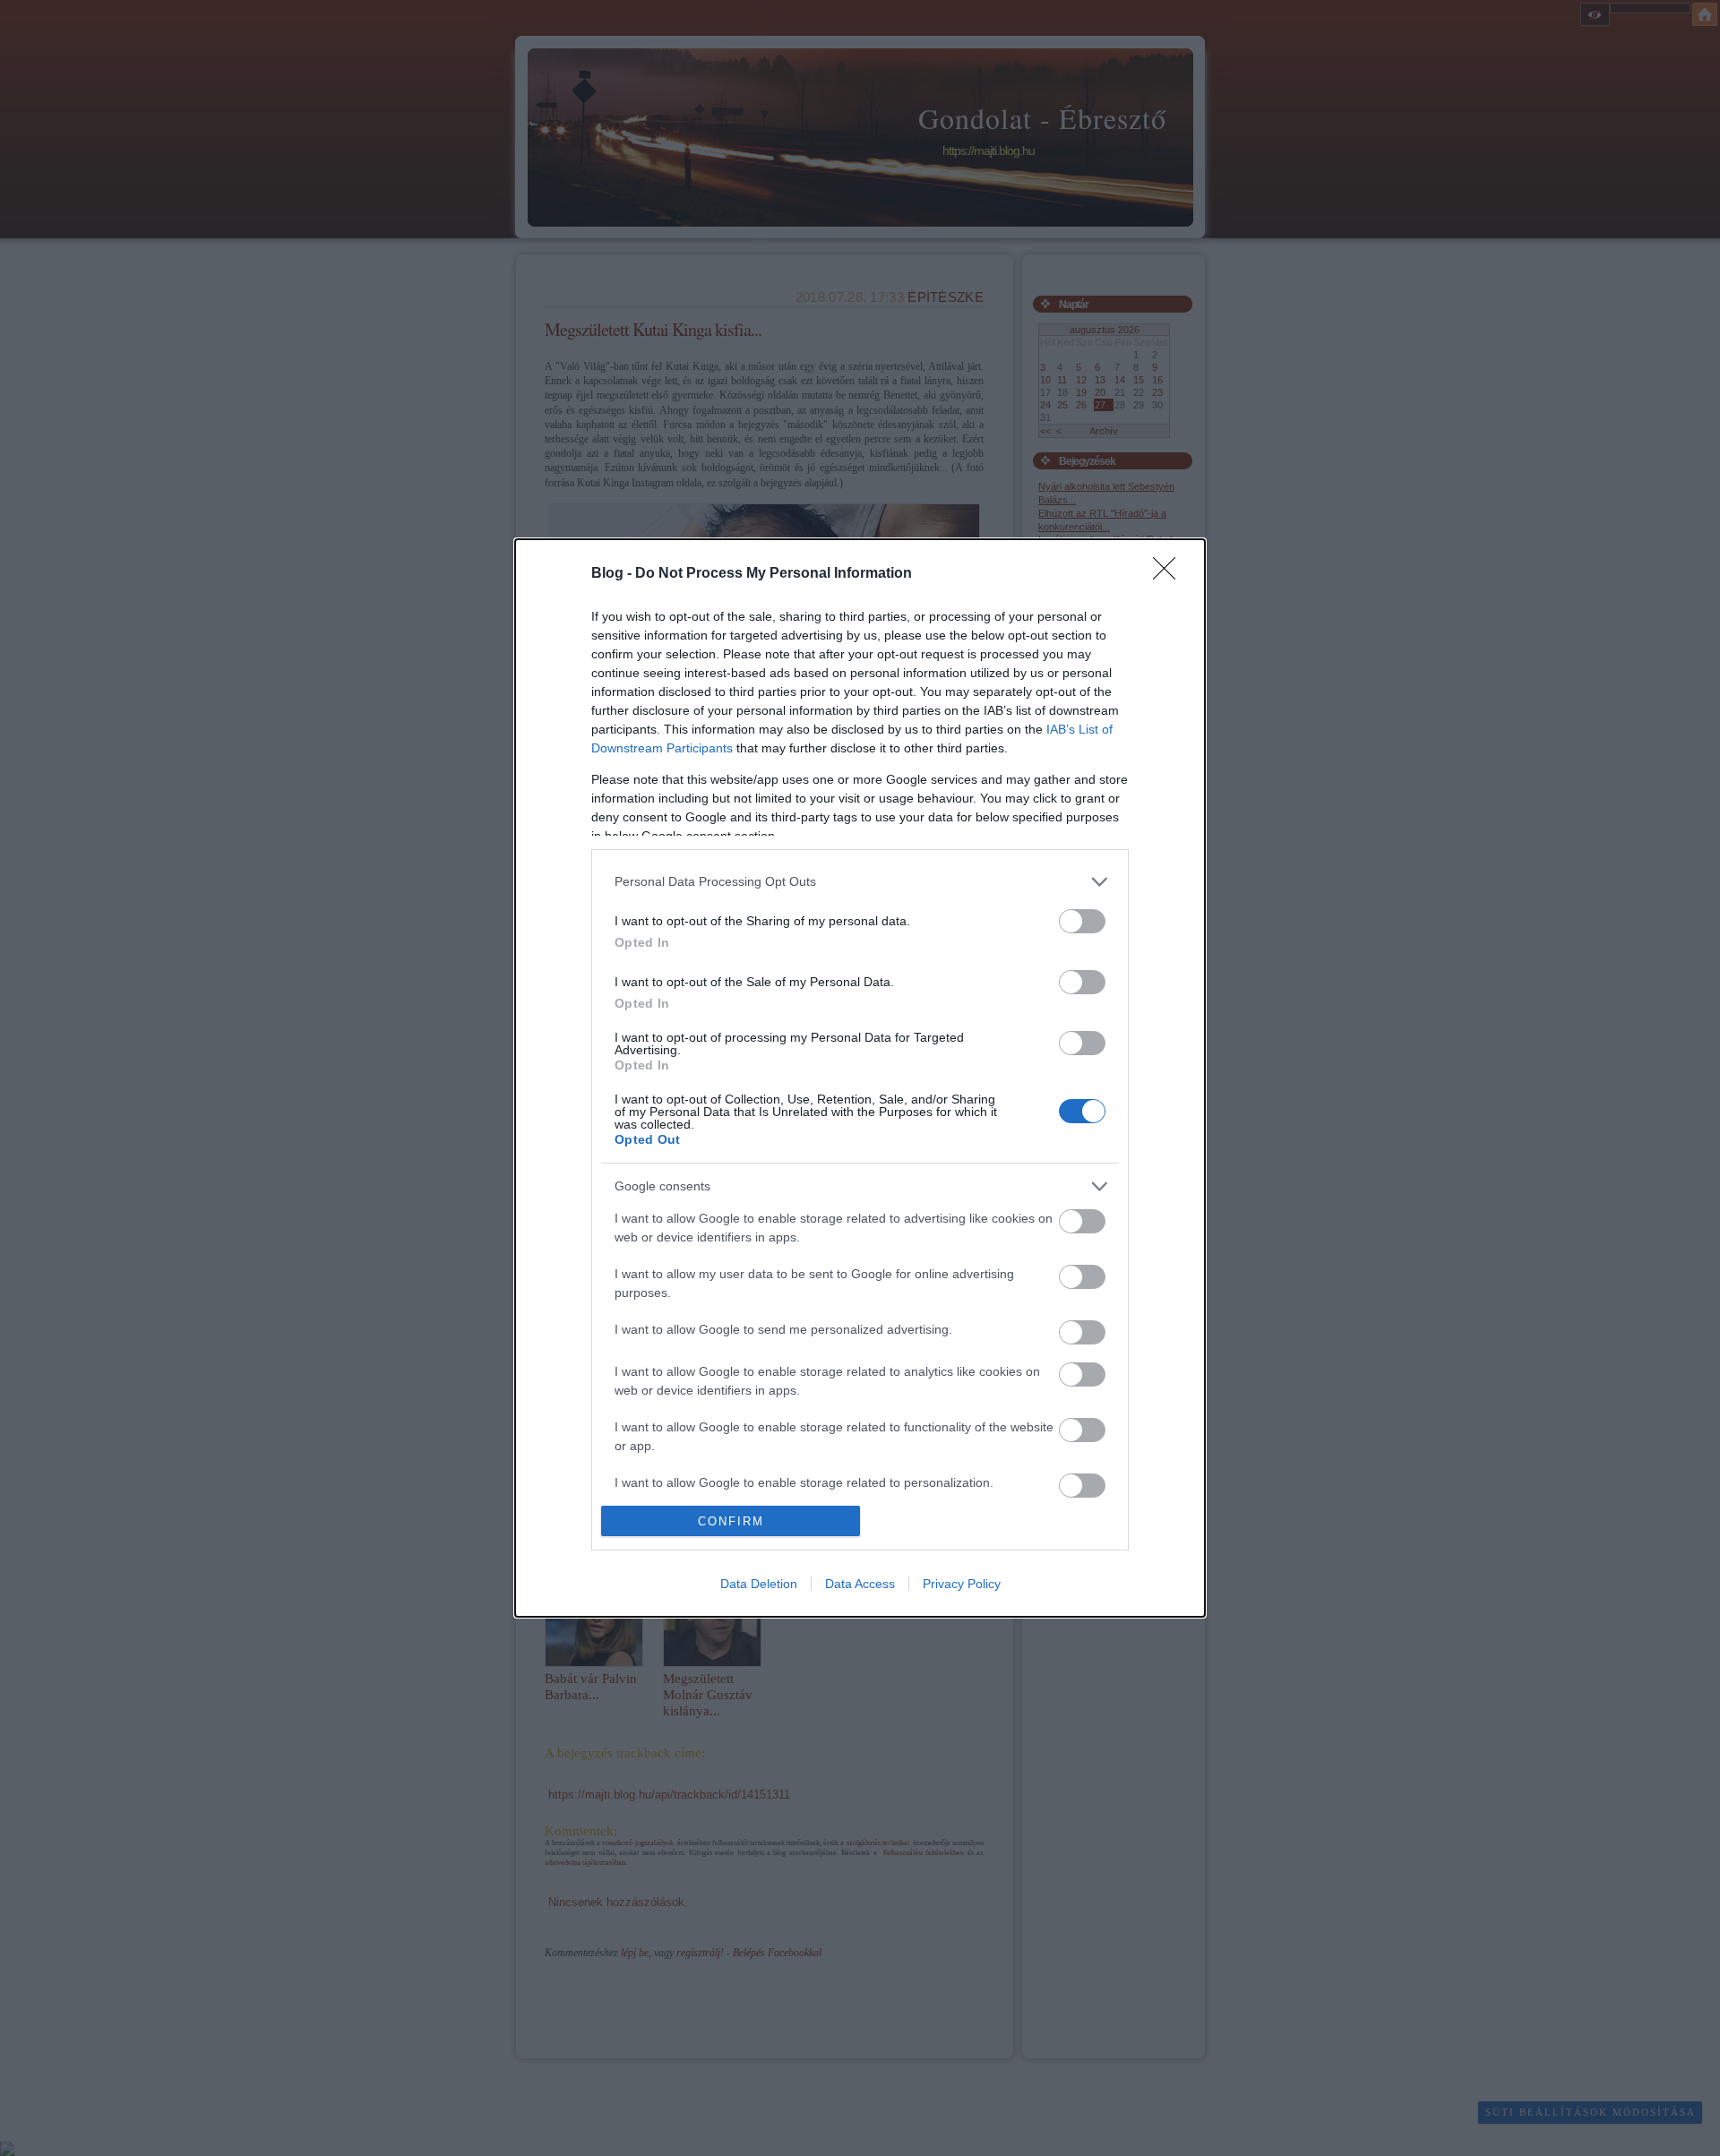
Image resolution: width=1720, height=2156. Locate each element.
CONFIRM (731, 1521)
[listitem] (860, 882)
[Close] (1170, 574)
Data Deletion (759, 1584)
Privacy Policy (962, 1584)
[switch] (1082, 921)
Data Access (860, 1584)
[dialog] (860, 1078)
